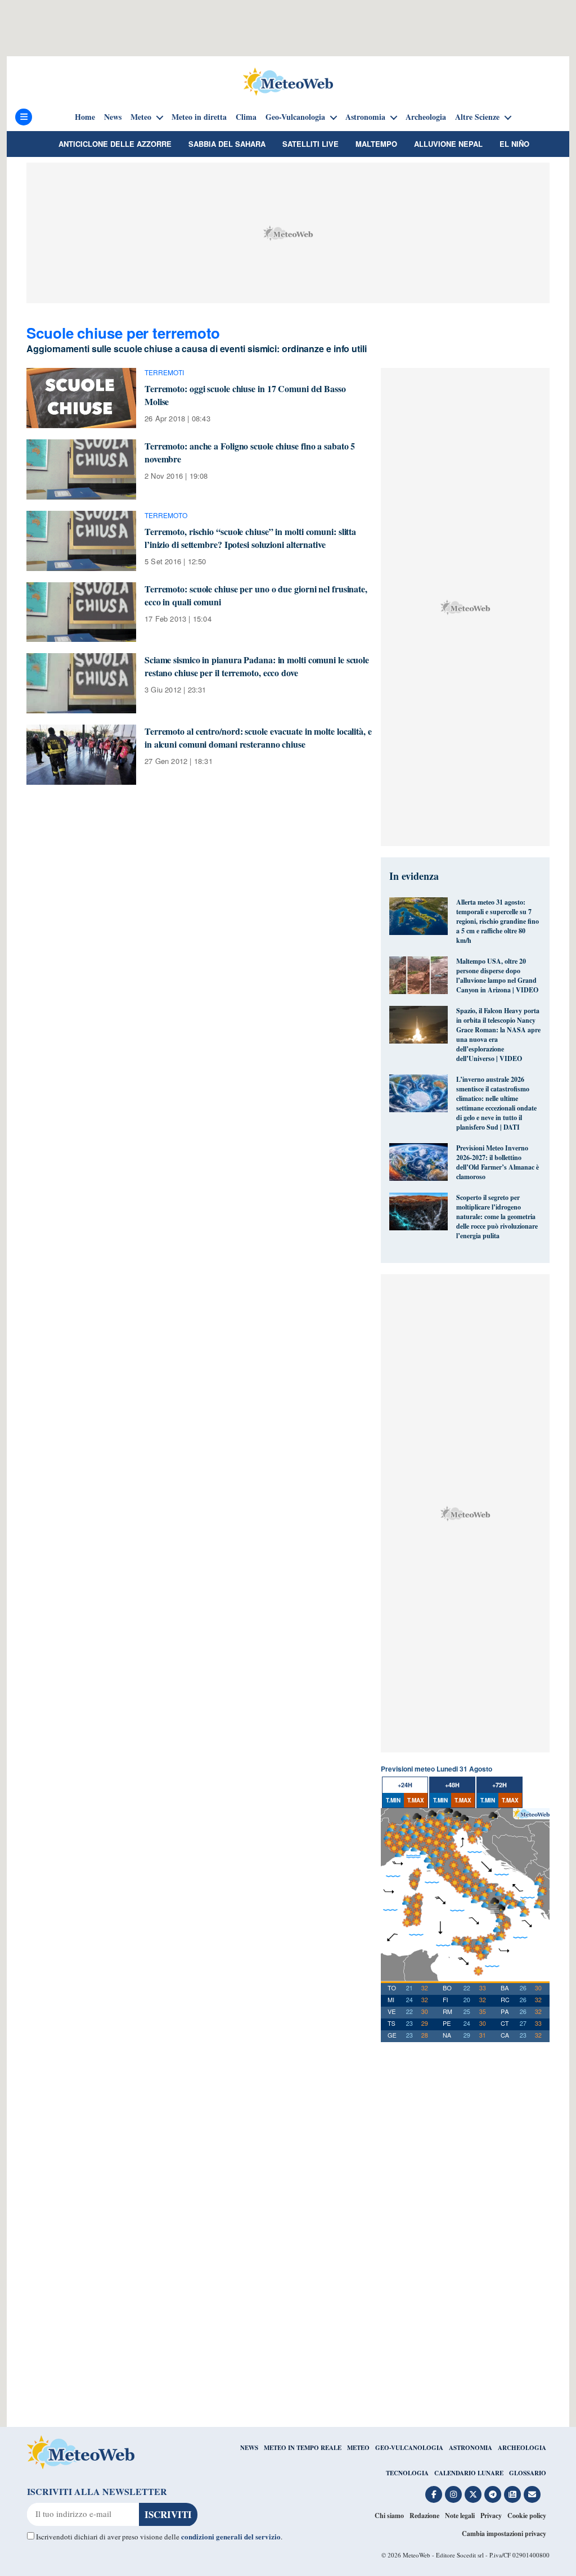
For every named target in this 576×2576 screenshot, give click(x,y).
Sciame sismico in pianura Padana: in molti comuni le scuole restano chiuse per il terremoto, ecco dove (257, 666)
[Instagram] (453, 2494)
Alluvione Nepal (448, 144)
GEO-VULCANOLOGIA (409, 2448)
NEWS (249, 2448)
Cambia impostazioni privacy (504, 2534)
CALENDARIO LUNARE (469, 2473)
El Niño (514, 144)
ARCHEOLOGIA (522, 2448)
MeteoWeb (417, 2555)
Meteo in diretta (199, 117)
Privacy (491, 2516)
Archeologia (426, 117)
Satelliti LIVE (310, 144)
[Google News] (512, 2494)
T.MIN (393, 1800)
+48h (452, 1785)
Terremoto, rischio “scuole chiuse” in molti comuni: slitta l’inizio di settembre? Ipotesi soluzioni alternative (250, 538)
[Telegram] (493, 2494)
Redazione (424, 2516)
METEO (358, 2448)
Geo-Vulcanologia (295, 117)
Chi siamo (389, 2516)
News (113, 117)
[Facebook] (434, 2494)
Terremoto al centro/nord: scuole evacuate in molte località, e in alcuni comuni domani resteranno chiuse (258, 738)
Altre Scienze (477, 117)
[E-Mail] (532, 2494)
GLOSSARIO (528, 2473)
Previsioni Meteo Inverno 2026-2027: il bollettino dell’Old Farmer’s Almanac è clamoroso (498, 1162)
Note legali (460, 2516)
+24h (405, 1785)
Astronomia (365, 117)
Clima (246, 117)
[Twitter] (473, 2494)
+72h (499, 1785)
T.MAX (416, 1800)
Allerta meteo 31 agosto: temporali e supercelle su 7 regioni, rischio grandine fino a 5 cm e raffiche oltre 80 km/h (498, 921)
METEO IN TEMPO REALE (303, 2448)
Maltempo (376, 144)
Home (85, 117)
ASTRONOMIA (471, 2448)
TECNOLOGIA (407, 2473)
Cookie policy (527, 2516)
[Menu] (24, 117)
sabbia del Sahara (227, 144)
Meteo (141, 117)
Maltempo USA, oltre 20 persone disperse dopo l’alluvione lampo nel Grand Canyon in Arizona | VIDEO (497, 975)
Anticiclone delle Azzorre (115, 144)
